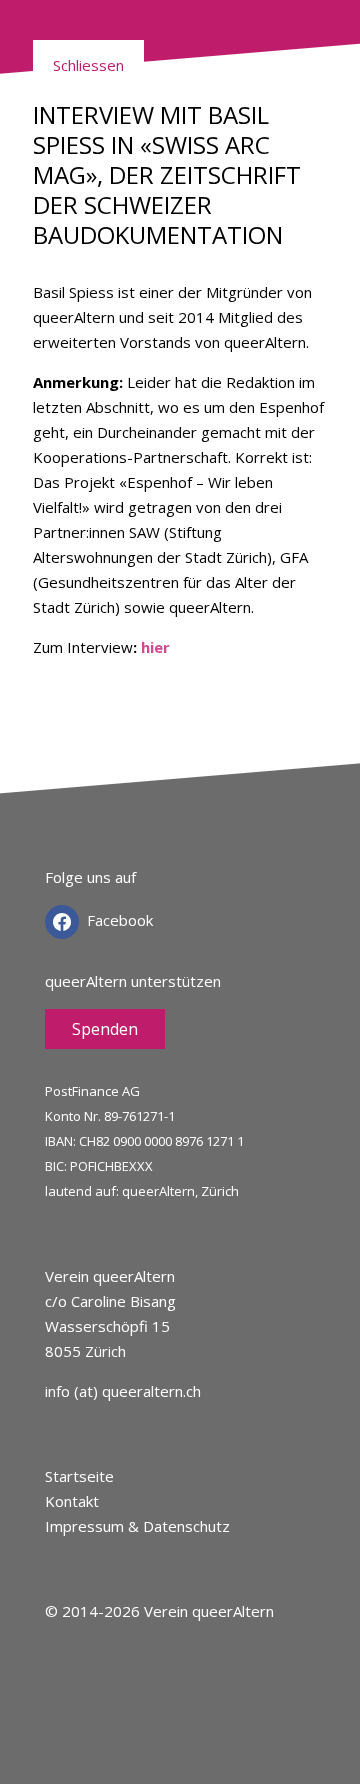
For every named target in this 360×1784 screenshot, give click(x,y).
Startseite (79, 1476)
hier (155, 647)
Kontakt (72, 1501)
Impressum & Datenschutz (137, 1526)
